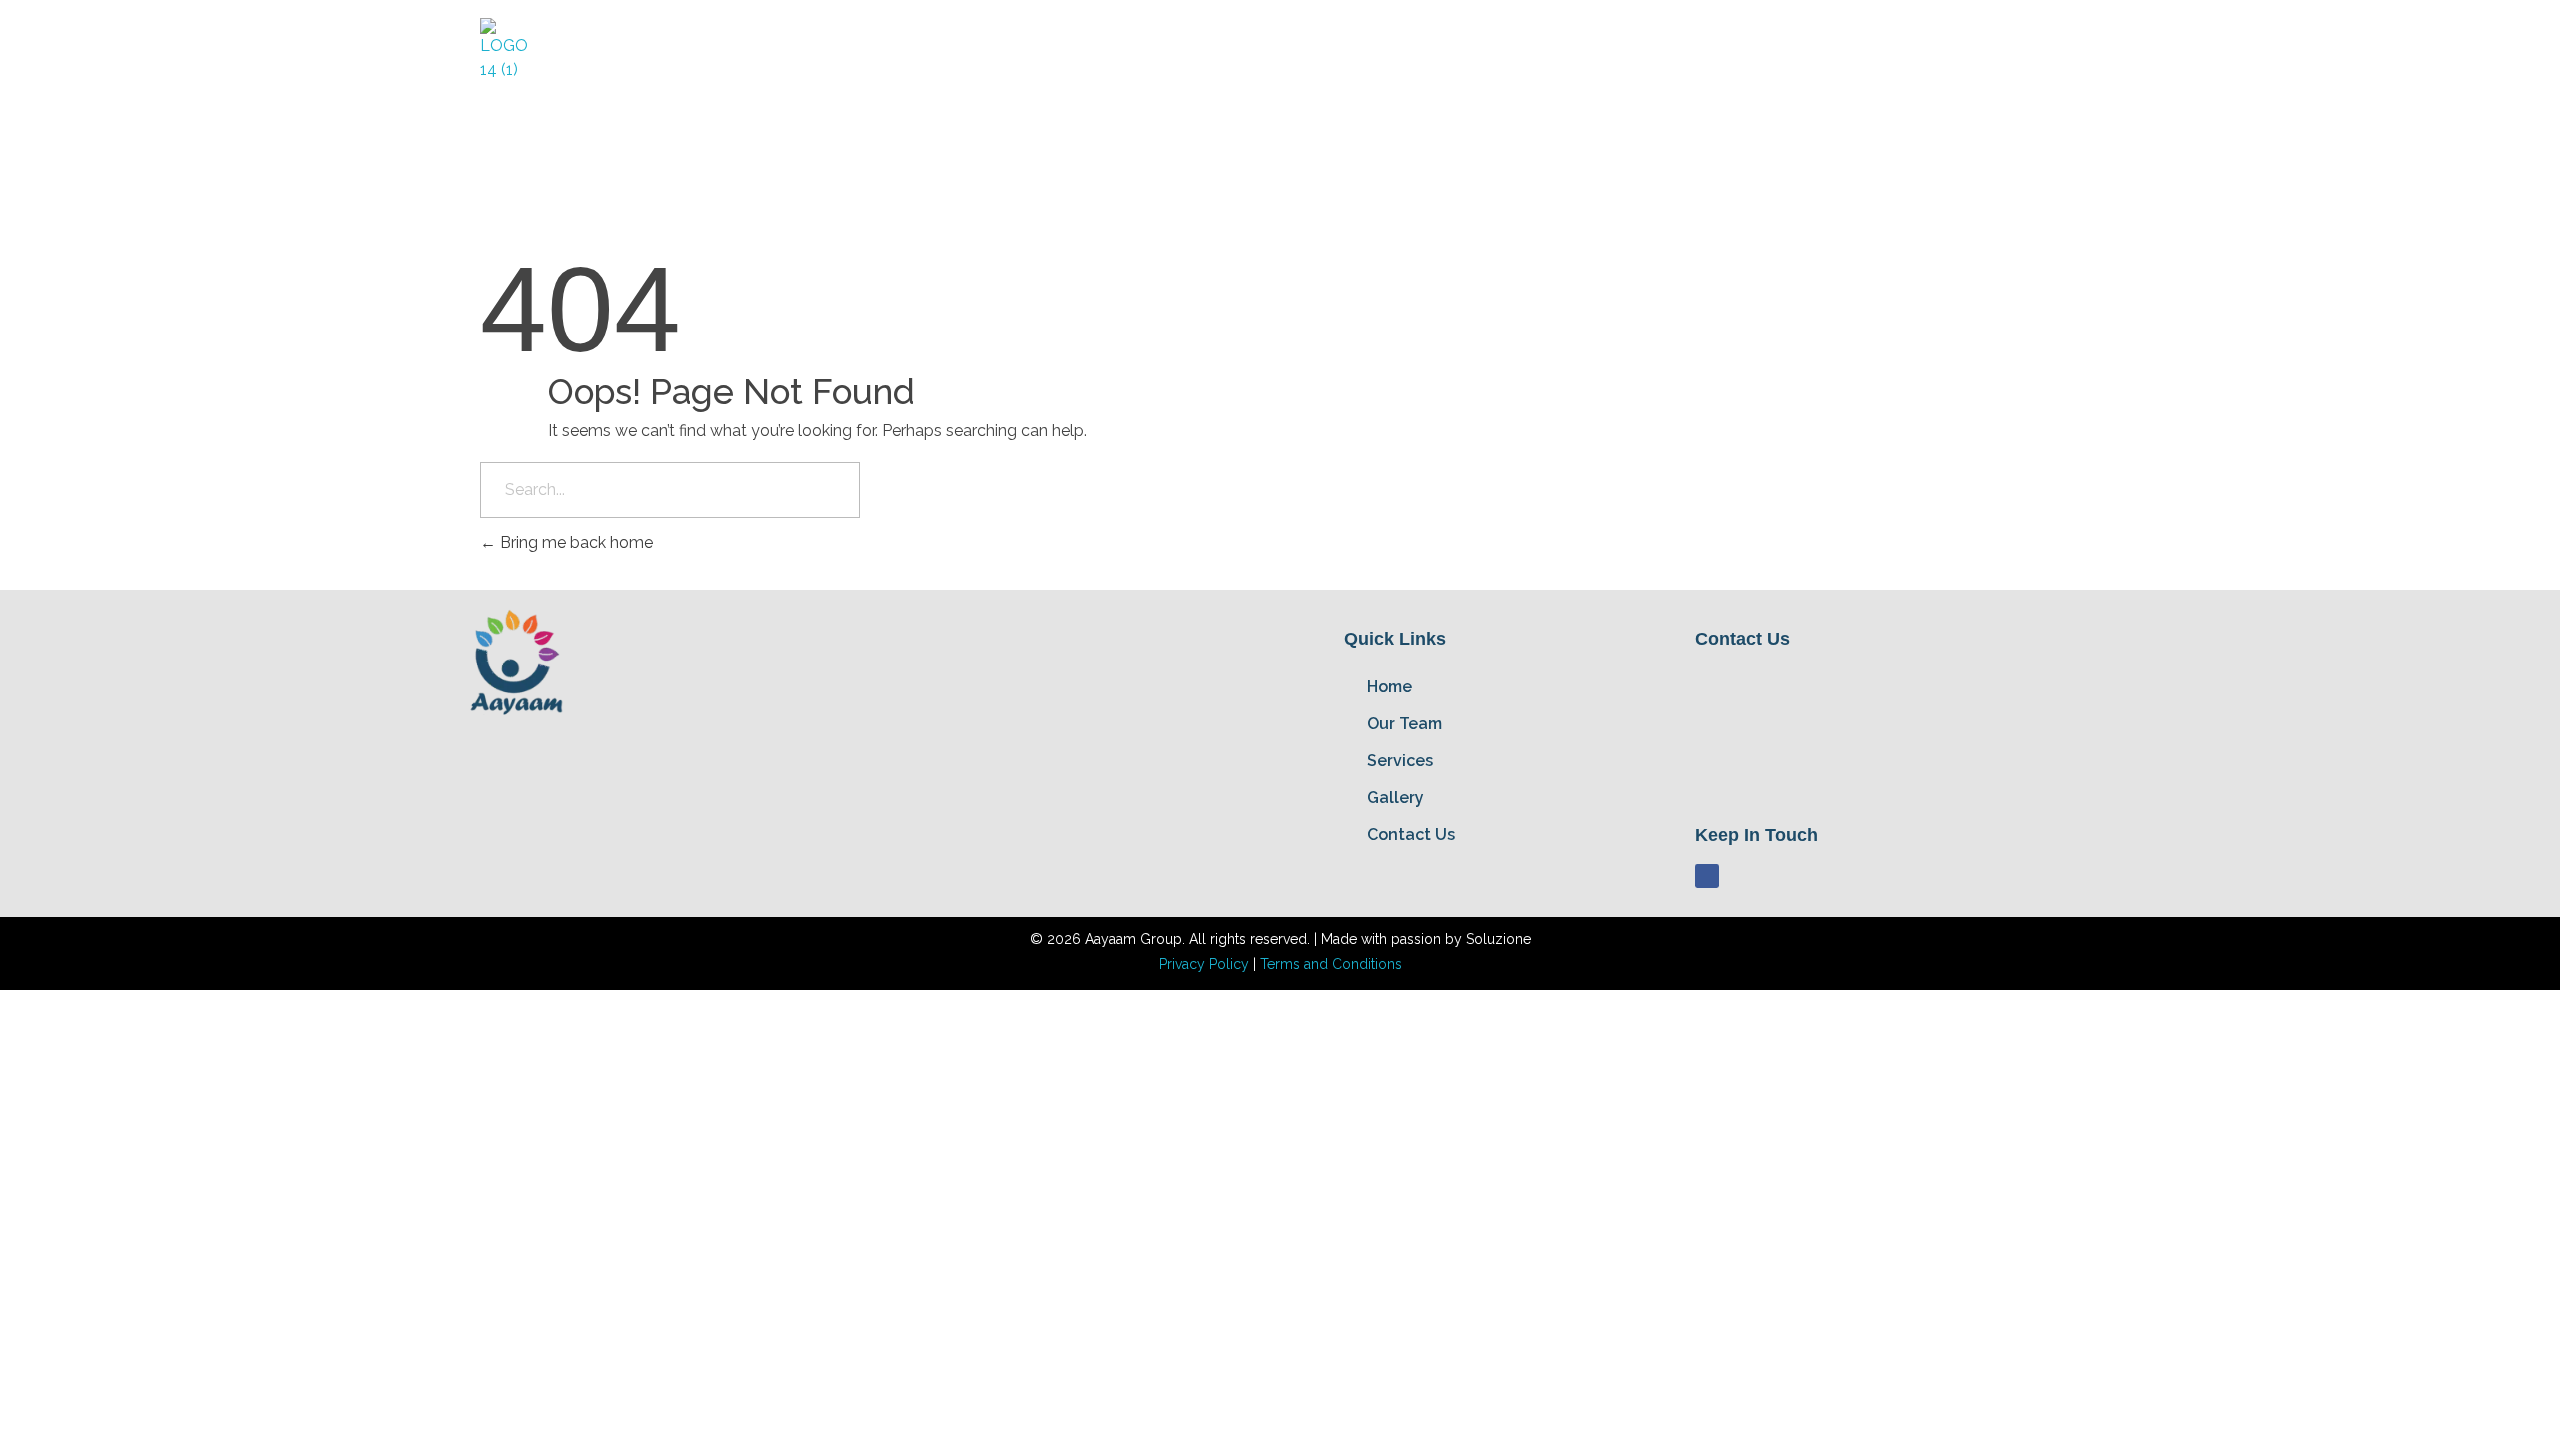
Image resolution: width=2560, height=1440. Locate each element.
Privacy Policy (1206, 964)
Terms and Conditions (1331, 964)
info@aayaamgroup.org (1861, 775)
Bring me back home (574, 542)
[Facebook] (1707, 876)
